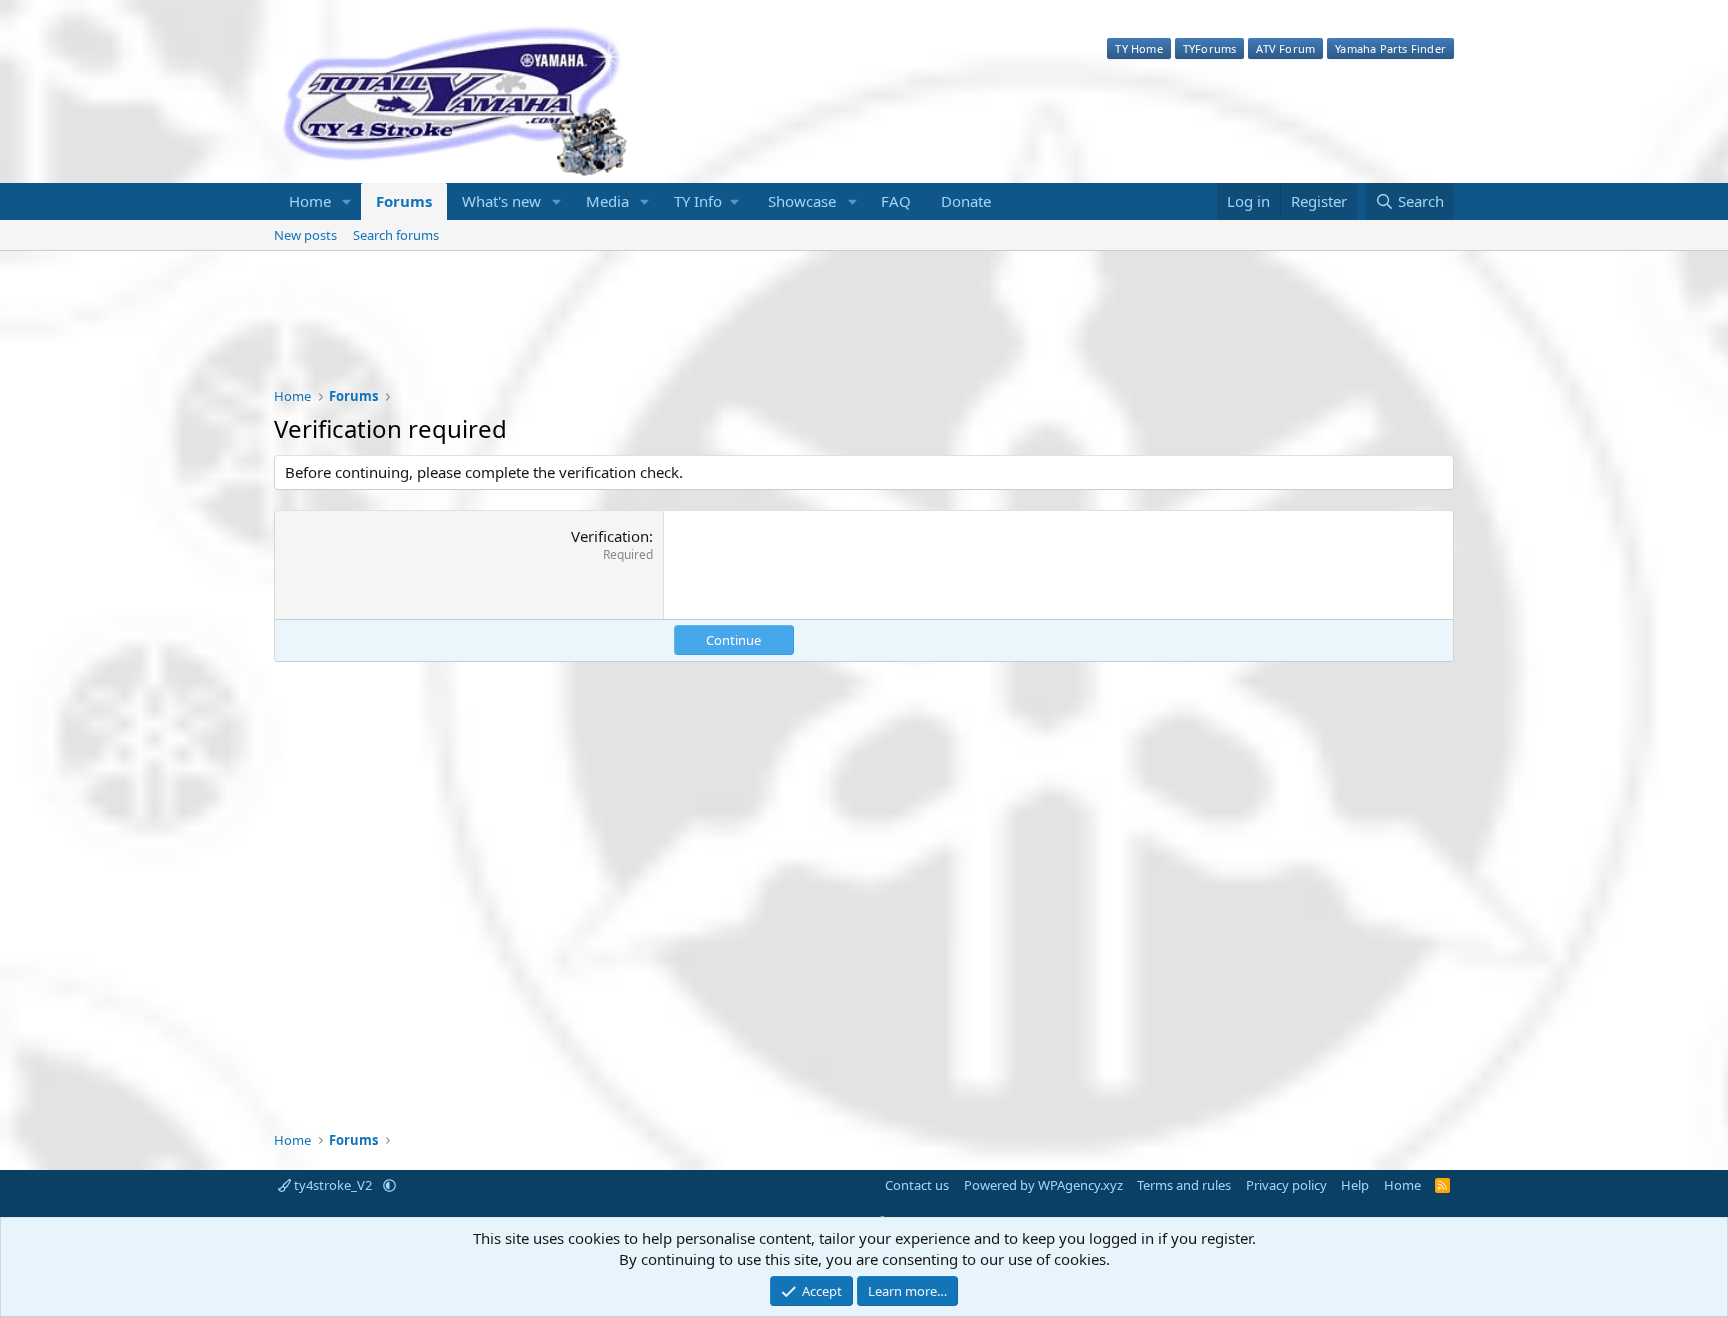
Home (310, 201)
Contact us (917, 1185)
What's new (501, 201)
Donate (966, 201)
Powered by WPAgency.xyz (1043, 1185)
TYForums (1210, 48)
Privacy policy (1286, 1185)
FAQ (896, 201)
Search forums (396, 235)
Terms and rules (1184, 1185)
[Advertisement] (864, 332)
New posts (305, 235)
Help (1355, 1185)
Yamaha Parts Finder (1390, 48)
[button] (347, 201)
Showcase (802, 201)
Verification (610, 536)
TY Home (1138, 48)
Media (607, 201)
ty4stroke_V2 (333, 1185)
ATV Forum (1285, 48)
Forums (404, 201)
